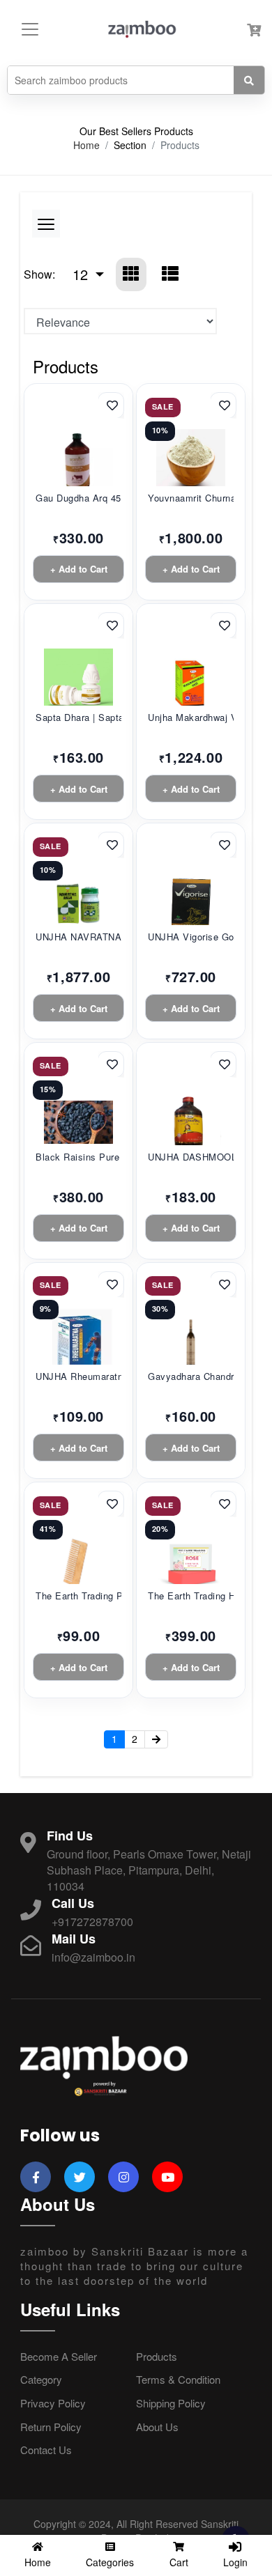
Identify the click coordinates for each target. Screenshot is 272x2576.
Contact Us (46, 2450)
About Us (157, 2427)
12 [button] (82, 274)
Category (41, 2379)
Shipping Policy (171, 2403)
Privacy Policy (53, 2403)
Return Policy (51, 2427)
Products (157, 2356)
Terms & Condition (178, 2379)
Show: (39, 274)
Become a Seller (59, 2356)
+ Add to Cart (79, 569)
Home (86, 145)
